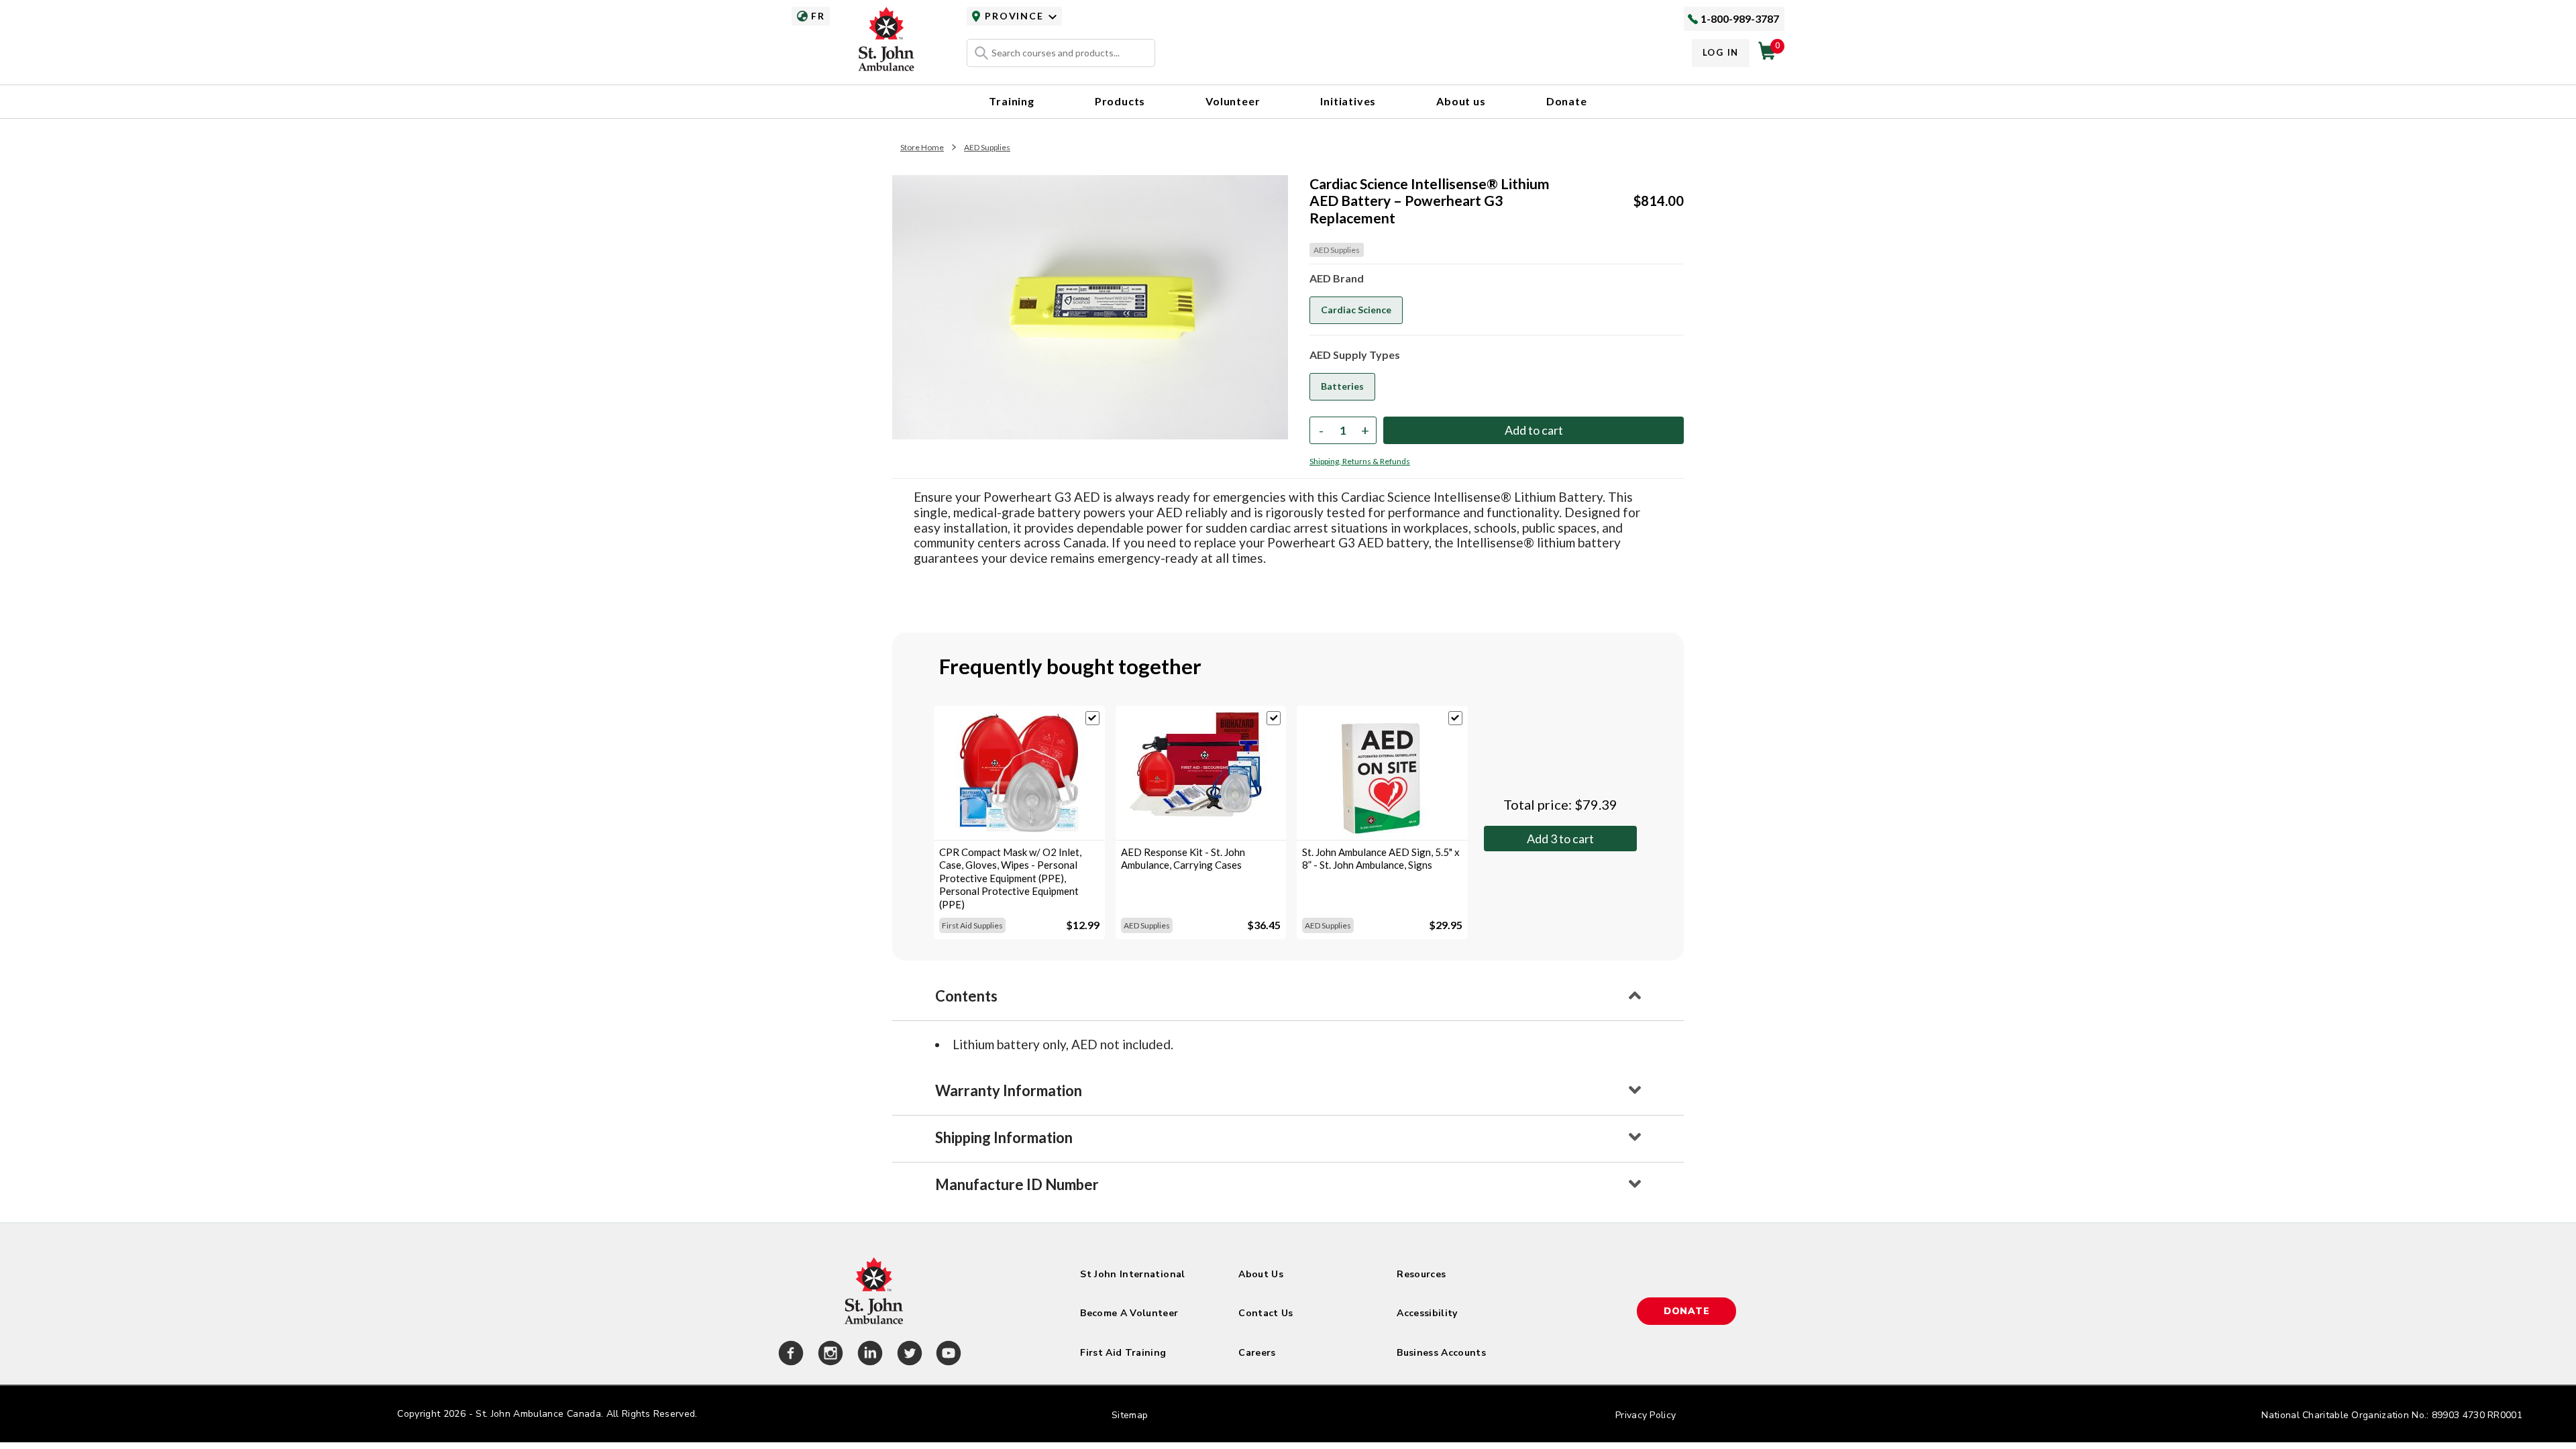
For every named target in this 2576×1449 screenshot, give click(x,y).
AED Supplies (987, 147)
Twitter (908, 1355)
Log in (1721, 52)
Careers (1257, 1353)
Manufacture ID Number (1017, 1184)
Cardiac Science (1356, 310)
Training (1011, 101)
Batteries (1342, 386)
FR (818, 16)
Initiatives (1348, 101)
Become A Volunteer (1129, 1313)
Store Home (922, 147)
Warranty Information (1009, 1090)
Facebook (789, 1355)
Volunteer (1233, 101)
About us (1461, 101)
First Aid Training (1123, 1353)
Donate (1567, 101)
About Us (1261, 1274)
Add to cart (1560, 839)
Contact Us (1266, 1313)
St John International (1132, 1274)
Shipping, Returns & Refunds (1360, 461)
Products (1120, 101)
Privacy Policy (1646, 1415)
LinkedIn (868, 1355)
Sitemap (1130, 1415)
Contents (966, 996)
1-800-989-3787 (1740, 18)
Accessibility (1427, 1313)
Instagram (828, 1355)
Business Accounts (1441, 1353)
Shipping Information (1004, 1137)
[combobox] (1061, 53)
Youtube (947, 1355)
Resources (1421, 1274)
